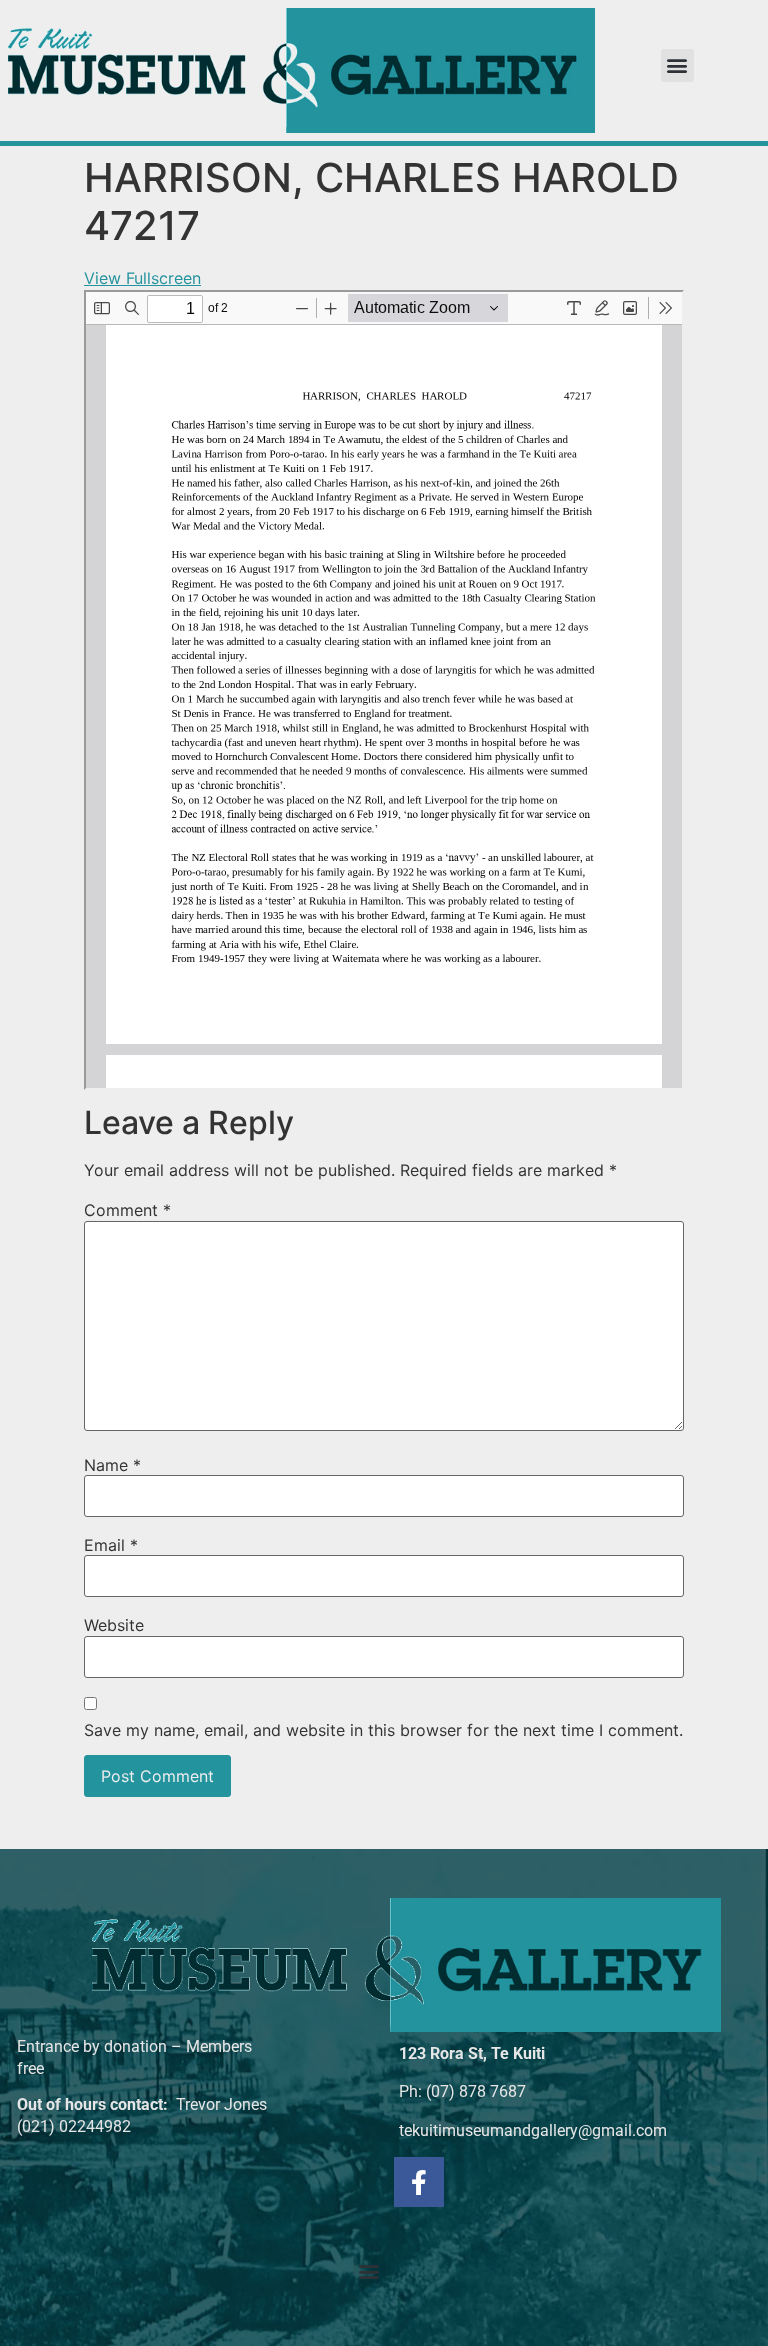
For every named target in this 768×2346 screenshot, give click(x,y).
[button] (677, 65)
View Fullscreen (142, 278)
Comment (127, 1210)
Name (112, 1465)
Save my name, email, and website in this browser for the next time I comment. (383, 1730)
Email (111, 1545)
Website (114, 1625)
